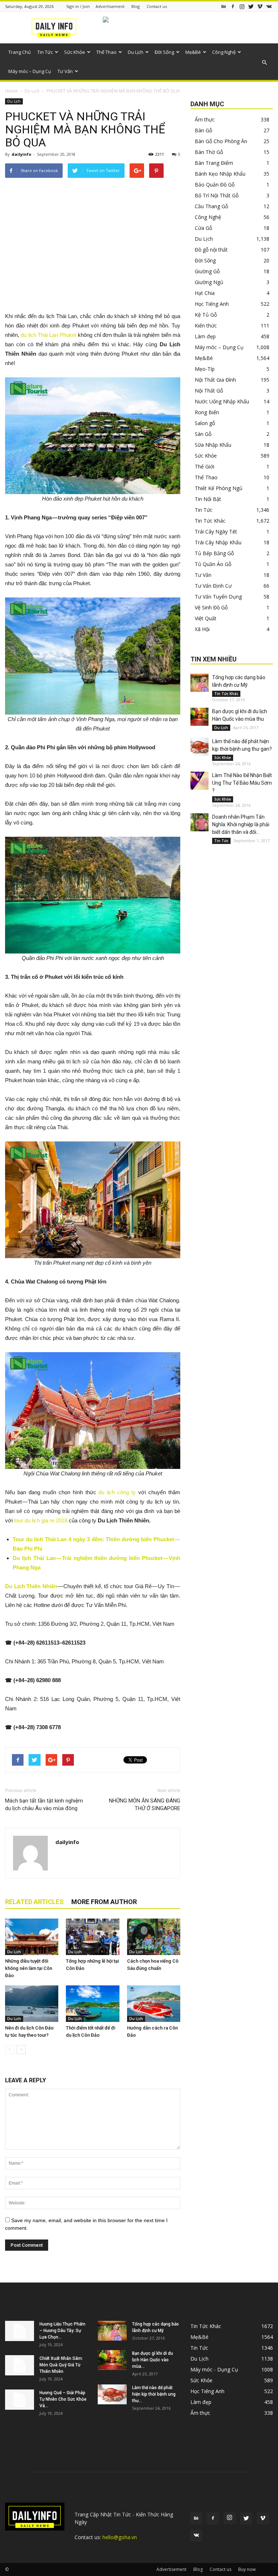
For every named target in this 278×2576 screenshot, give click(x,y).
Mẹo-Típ (205, 369)
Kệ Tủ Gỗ (206, 315)
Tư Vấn (65, 71)
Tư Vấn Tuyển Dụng (218, 597)
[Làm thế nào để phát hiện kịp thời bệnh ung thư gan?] (199, 747)
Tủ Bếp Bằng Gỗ (214, 553)
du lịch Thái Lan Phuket (48, 335)
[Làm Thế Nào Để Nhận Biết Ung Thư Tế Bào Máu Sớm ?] (199, 781)
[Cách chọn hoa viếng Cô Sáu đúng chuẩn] (154, 1937)
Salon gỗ (205, 423)
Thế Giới (205, 466)
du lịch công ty (117, 1492)
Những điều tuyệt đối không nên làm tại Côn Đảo (29, 1968)
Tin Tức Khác (210, 521)
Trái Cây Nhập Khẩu (218, 542)
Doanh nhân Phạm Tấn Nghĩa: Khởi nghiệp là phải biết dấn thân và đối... (241, 824)
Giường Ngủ (209, 282)
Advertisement (110, 6)
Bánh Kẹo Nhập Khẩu (220, 174)
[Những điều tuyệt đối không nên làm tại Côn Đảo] (32, 1937)
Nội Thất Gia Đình (215, 380)
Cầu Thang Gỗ (211, 206)
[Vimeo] (260, 6)
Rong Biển (207, 412)
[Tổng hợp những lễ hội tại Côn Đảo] (92, 1937)
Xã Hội (202, 629)
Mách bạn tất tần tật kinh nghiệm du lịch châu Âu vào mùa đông (44, 1805)
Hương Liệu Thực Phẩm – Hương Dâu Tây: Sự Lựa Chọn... (62, 2331)
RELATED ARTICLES (34, 1902)
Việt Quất (206, 618)
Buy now (247, 2569)
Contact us (157, 6)
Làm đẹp (205, 336)
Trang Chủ (20, 52)
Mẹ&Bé (193, 52)
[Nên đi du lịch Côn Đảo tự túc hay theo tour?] (32, 2004)
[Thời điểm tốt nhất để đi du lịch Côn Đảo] (92, 2004)
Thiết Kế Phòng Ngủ (219, 488)
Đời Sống (164, 52)
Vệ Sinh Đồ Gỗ (211, 607)
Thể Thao (106, 52)
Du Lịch (136, 52)
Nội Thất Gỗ (209, 391)
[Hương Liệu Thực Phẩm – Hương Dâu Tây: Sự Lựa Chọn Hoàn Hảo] (20, 2331)
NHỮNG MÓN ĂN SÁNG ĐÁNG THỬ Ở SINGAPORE (145, 1805)
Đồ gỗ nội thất (211, 250)
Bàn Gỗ (203, 130)
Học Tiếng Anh (212, 304)
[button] (264, 63)
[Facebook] (233, 6)
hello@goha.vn (120, 2537)
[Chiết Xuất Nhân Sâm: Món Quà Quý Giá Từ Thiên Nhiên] (20, 2365)
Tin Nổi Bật (208, 499)
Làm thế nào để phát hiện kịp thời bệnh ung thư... (154, 2394)
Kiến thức (206, 325)
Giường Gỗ (207, 271)
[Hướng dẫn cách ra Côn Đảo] (154, 2004)
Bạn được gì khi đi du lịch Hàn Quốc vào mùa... (153, 2360)
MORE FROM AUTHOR (104, 1902)
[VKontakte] (269, 6)
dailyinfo (21, 154)
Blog (136, 6)
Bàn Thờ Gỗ (209, 152)
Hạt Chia (205, 293)
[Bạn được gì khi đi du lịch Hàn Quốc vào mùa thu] (199, 717)
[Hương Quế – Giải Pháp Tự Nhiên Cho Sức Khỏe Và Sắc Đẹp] (20, 2400)
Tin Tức (45, 52)
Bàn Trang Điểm (214, 163)
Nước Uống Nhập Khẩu (222, 401)
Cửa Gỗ (203, 228)
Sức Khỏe (75, 52)
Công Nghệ (224, 52)
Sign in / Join (78, 6)
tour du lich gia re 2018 (41, 1520)
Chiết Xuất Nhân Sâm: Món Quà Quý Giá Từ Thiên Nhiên (61, 2365)
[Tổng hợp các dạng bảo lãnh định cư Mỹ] (199, 683)
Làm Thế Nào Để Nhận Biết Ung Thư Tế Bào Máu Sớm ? (242, 783)
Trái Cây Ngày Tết (216, 532)
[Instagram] (242, 6)
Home (11, 91)
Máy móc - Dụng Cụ (214, 2369)
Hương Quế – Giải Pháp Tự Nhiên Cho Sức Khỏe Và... (63, 2399)
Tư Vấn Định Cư (213, 586)
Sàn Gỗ (203, 434)
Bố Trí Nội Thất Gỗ (217, 195)
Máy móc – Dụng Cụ (30, 71)
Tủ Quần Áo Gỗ (213, 564)
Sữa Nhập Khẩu (213, 445)
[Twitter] (251, 6)
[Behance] (224, 6)
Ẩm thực (205, 119)
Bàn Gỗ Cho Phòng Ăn (221, 141)
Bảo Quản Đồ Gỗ (215, 185)
